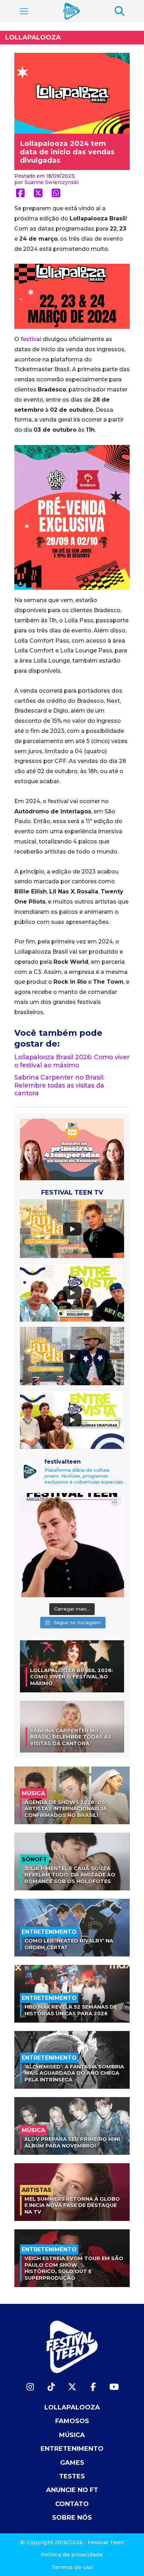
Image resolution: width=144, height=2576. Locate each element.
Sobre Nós (72, 2518)
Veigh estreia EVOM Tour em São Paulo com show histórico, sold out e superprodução (74, 2268)
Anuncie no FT (72, 2490)
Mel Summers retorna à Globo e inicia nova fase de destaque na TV (72, 2205)
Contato (72, 2504)
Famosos (72, 2421)
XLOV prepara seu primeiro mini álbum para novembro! (72, 2142)
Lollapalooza (33, 37)
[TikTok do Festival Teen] (51, 2387)
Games (72, 2463)
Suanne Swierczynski (52, 182)
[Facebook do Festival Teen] (93, 2387)
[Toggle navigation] (24, 11)
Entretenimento (72, 2449)
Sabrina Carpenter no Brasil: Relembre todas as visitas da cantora (59, 1085)
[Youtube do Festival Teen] (114, 2387)
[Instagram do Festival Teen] (30, 2387)
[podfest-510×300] (72, 1149)
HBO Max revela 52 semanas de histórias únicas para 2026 (71, 2010)
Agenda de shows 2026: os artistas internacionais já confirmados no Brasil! (66, 1809)
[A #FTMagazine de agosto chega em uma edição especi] (72, 1545)
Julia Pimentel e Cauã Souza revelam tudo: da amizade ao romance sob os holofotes (70, 1875)
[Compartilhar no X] (38, 193)
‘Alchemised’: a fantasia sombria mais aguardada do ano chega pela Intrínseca (74, 2073)
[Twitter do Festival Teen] (72, 2387)
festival (31, 339)
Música (72, 2435)
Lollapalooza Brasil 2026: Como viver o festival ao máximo (72, 1061)
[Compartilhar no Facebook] (20, 193)
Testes (72, 2476)
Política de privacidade (72, 2554)
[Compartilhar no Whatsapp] (56, 193)
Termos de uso (72, 2567)
